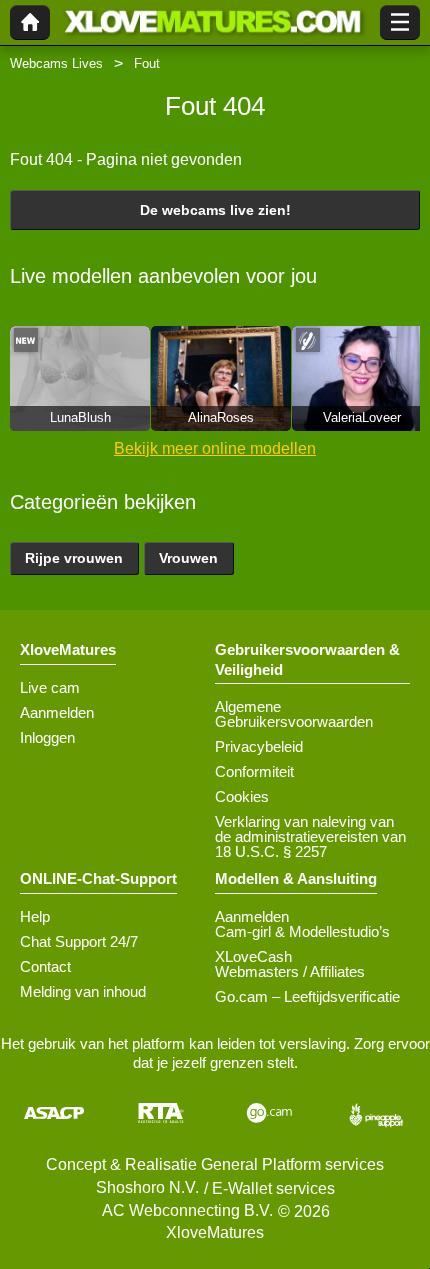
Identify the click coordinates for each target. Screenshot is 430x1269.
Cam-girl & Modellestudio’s (302, 931)
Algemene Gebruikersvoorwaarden (294, 714)
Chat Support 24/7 (79, 941)
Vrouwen (188, 558)
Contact (45, 966)
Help (35, 916)
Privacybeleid (259, 746)
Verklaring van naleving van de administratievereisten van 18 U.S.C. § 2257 (310, 836)
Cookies (242, 796)
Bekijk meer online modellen (215, 448)
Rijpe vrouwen (74, 558)
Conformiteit (254, 771)
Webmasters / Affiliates (290, 971)
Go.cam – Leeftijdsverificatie (307, 996)
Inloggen (47, 737)
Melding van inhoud (83, 991)
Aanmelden (57, 712)
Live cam (50, 687)
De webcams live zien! (215, 210)
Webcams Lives (56, 63)
